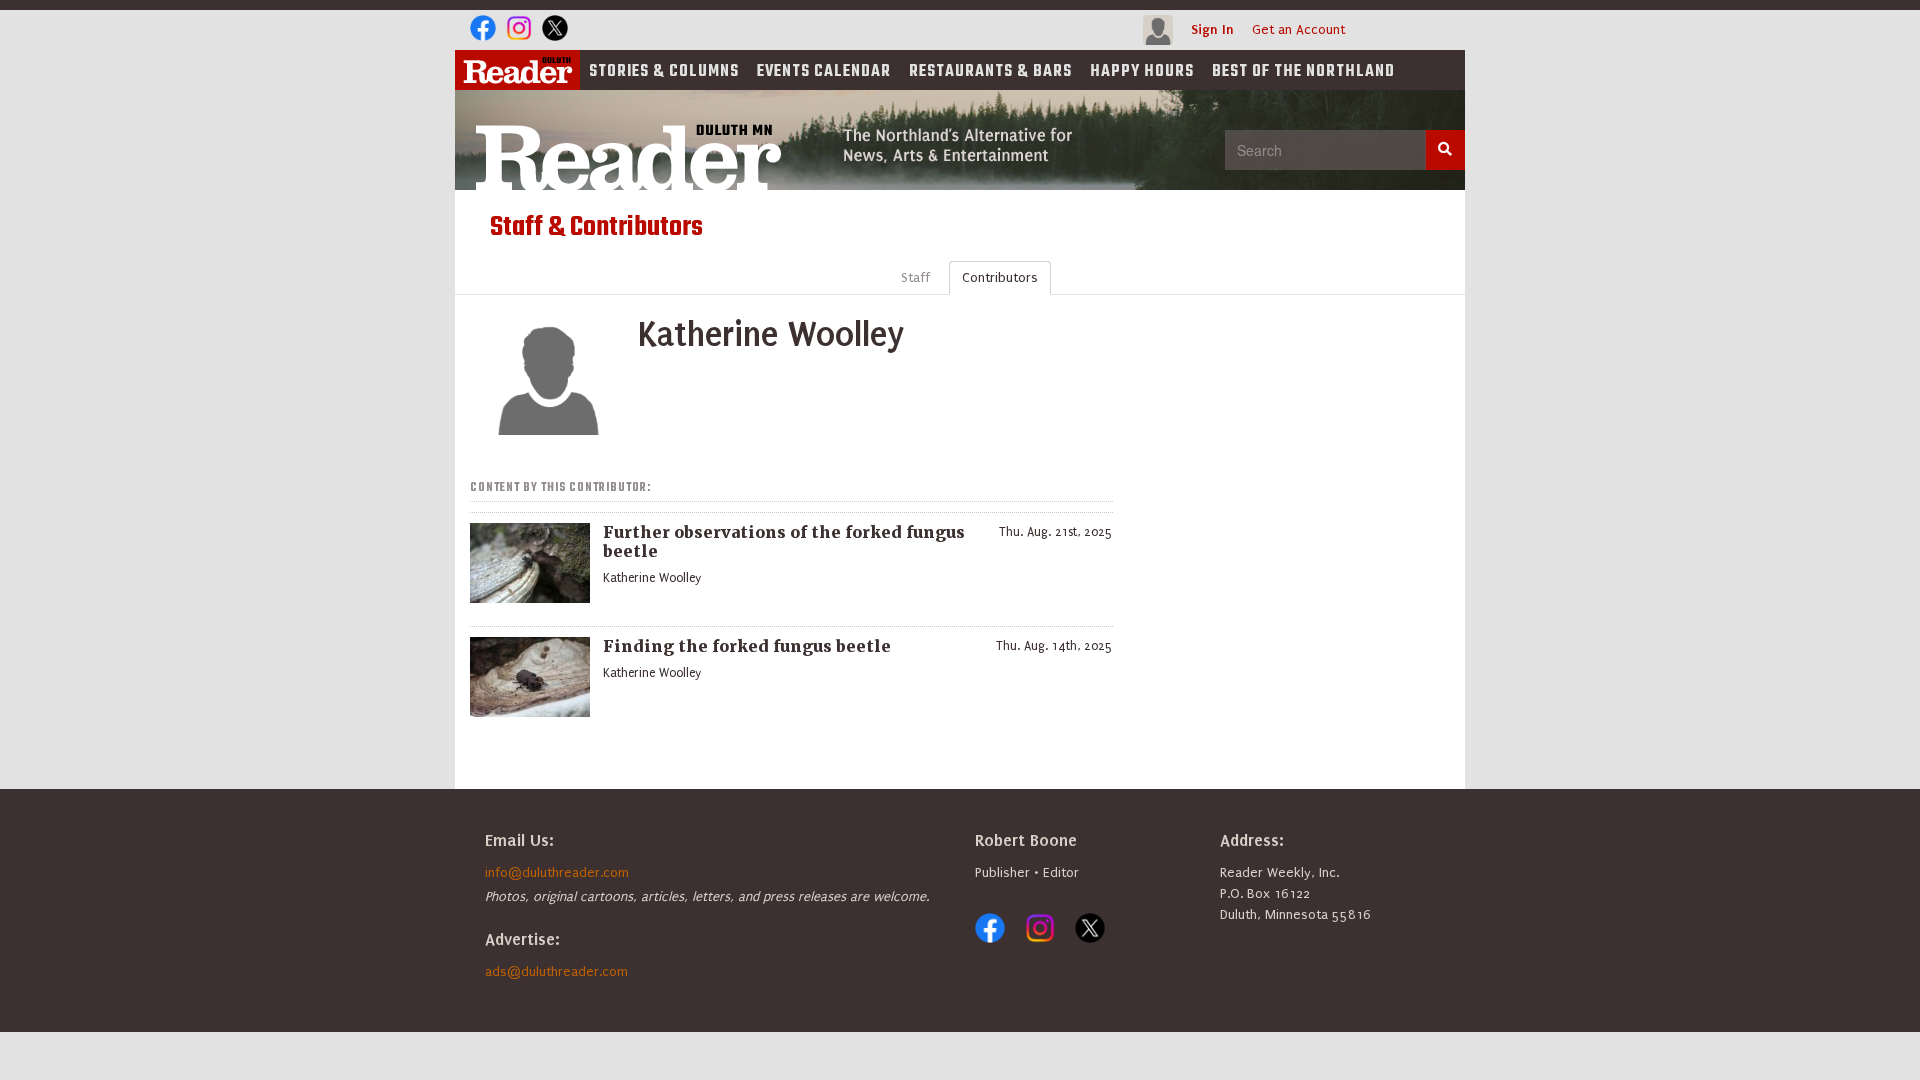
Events (824, 72)
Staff (915, 277)
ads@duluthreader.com (556, 971)
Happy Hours (1142, 72)
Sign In (1212, 29)
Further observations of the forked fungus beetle (784, 541)
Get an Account (1298, 29)
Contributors (1000, 277)
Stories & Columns (664, 72)
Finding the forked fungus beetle (747, 646)
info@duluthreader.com (557, 872)
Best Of (1303, 72)
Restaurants (990, 72)
